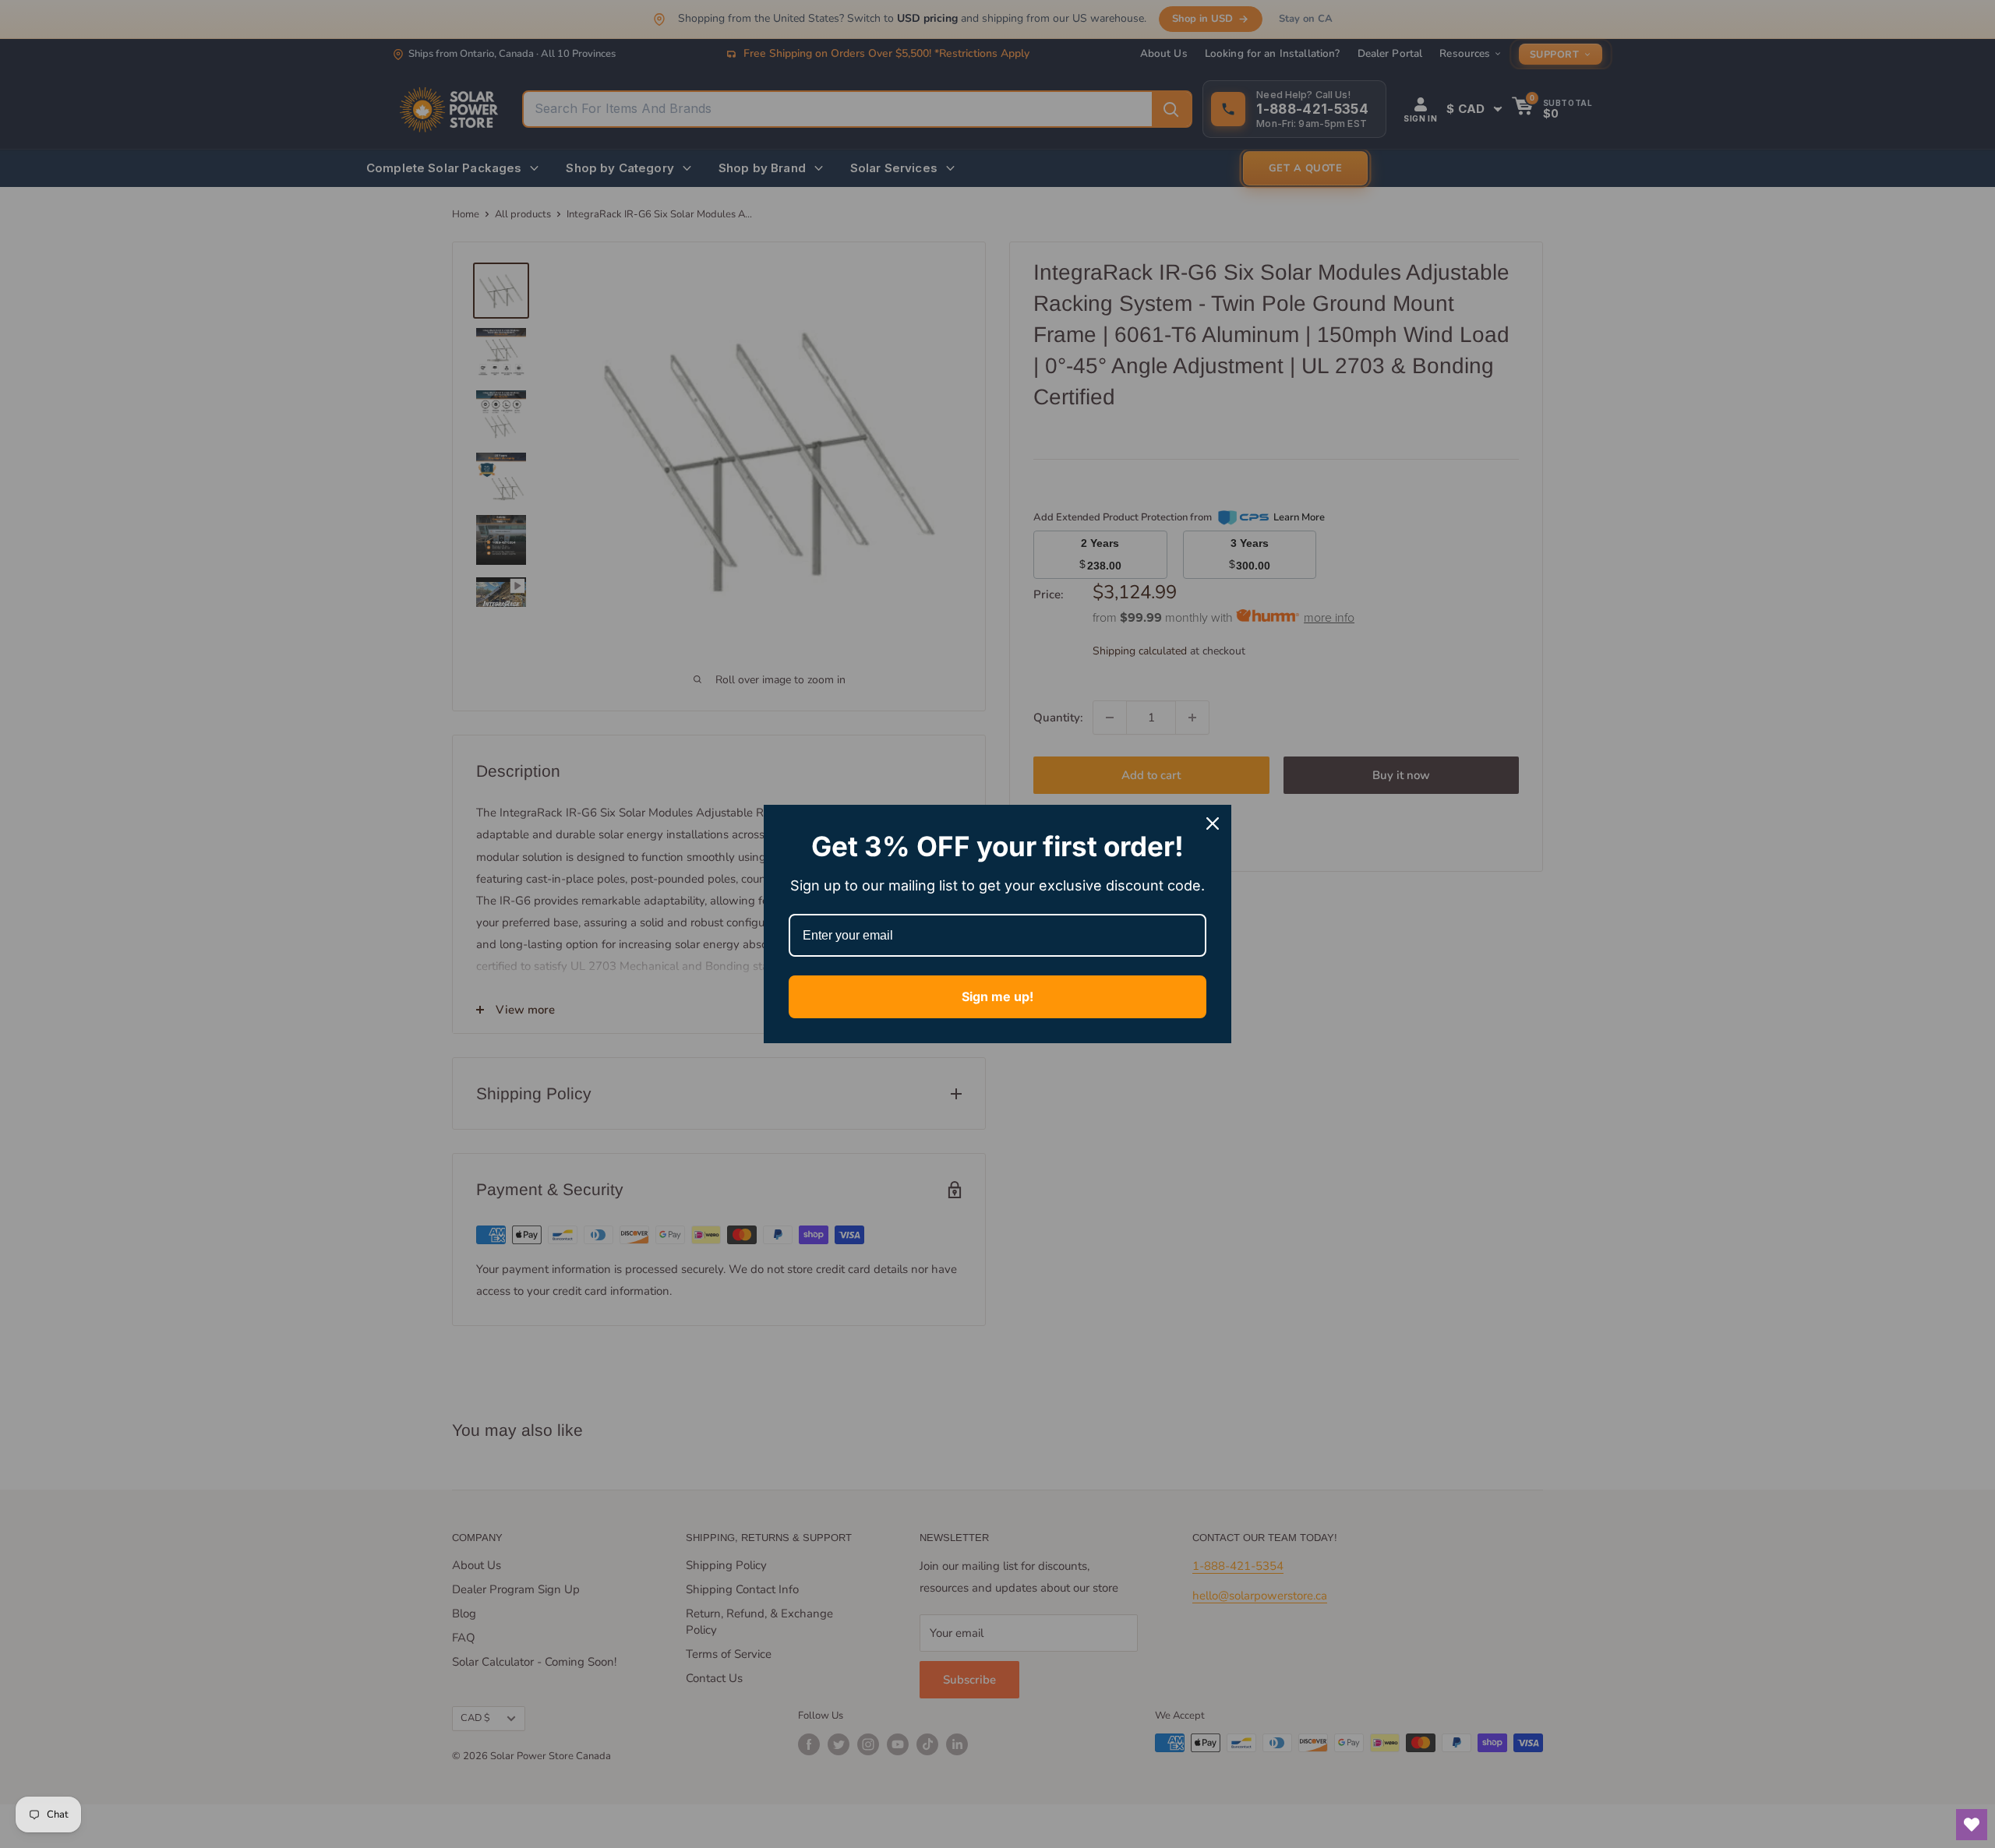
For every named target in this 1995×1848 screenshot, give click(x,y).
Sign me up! (997, 996)
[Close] (1213, 823)
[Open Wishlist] (1972, 1825)
